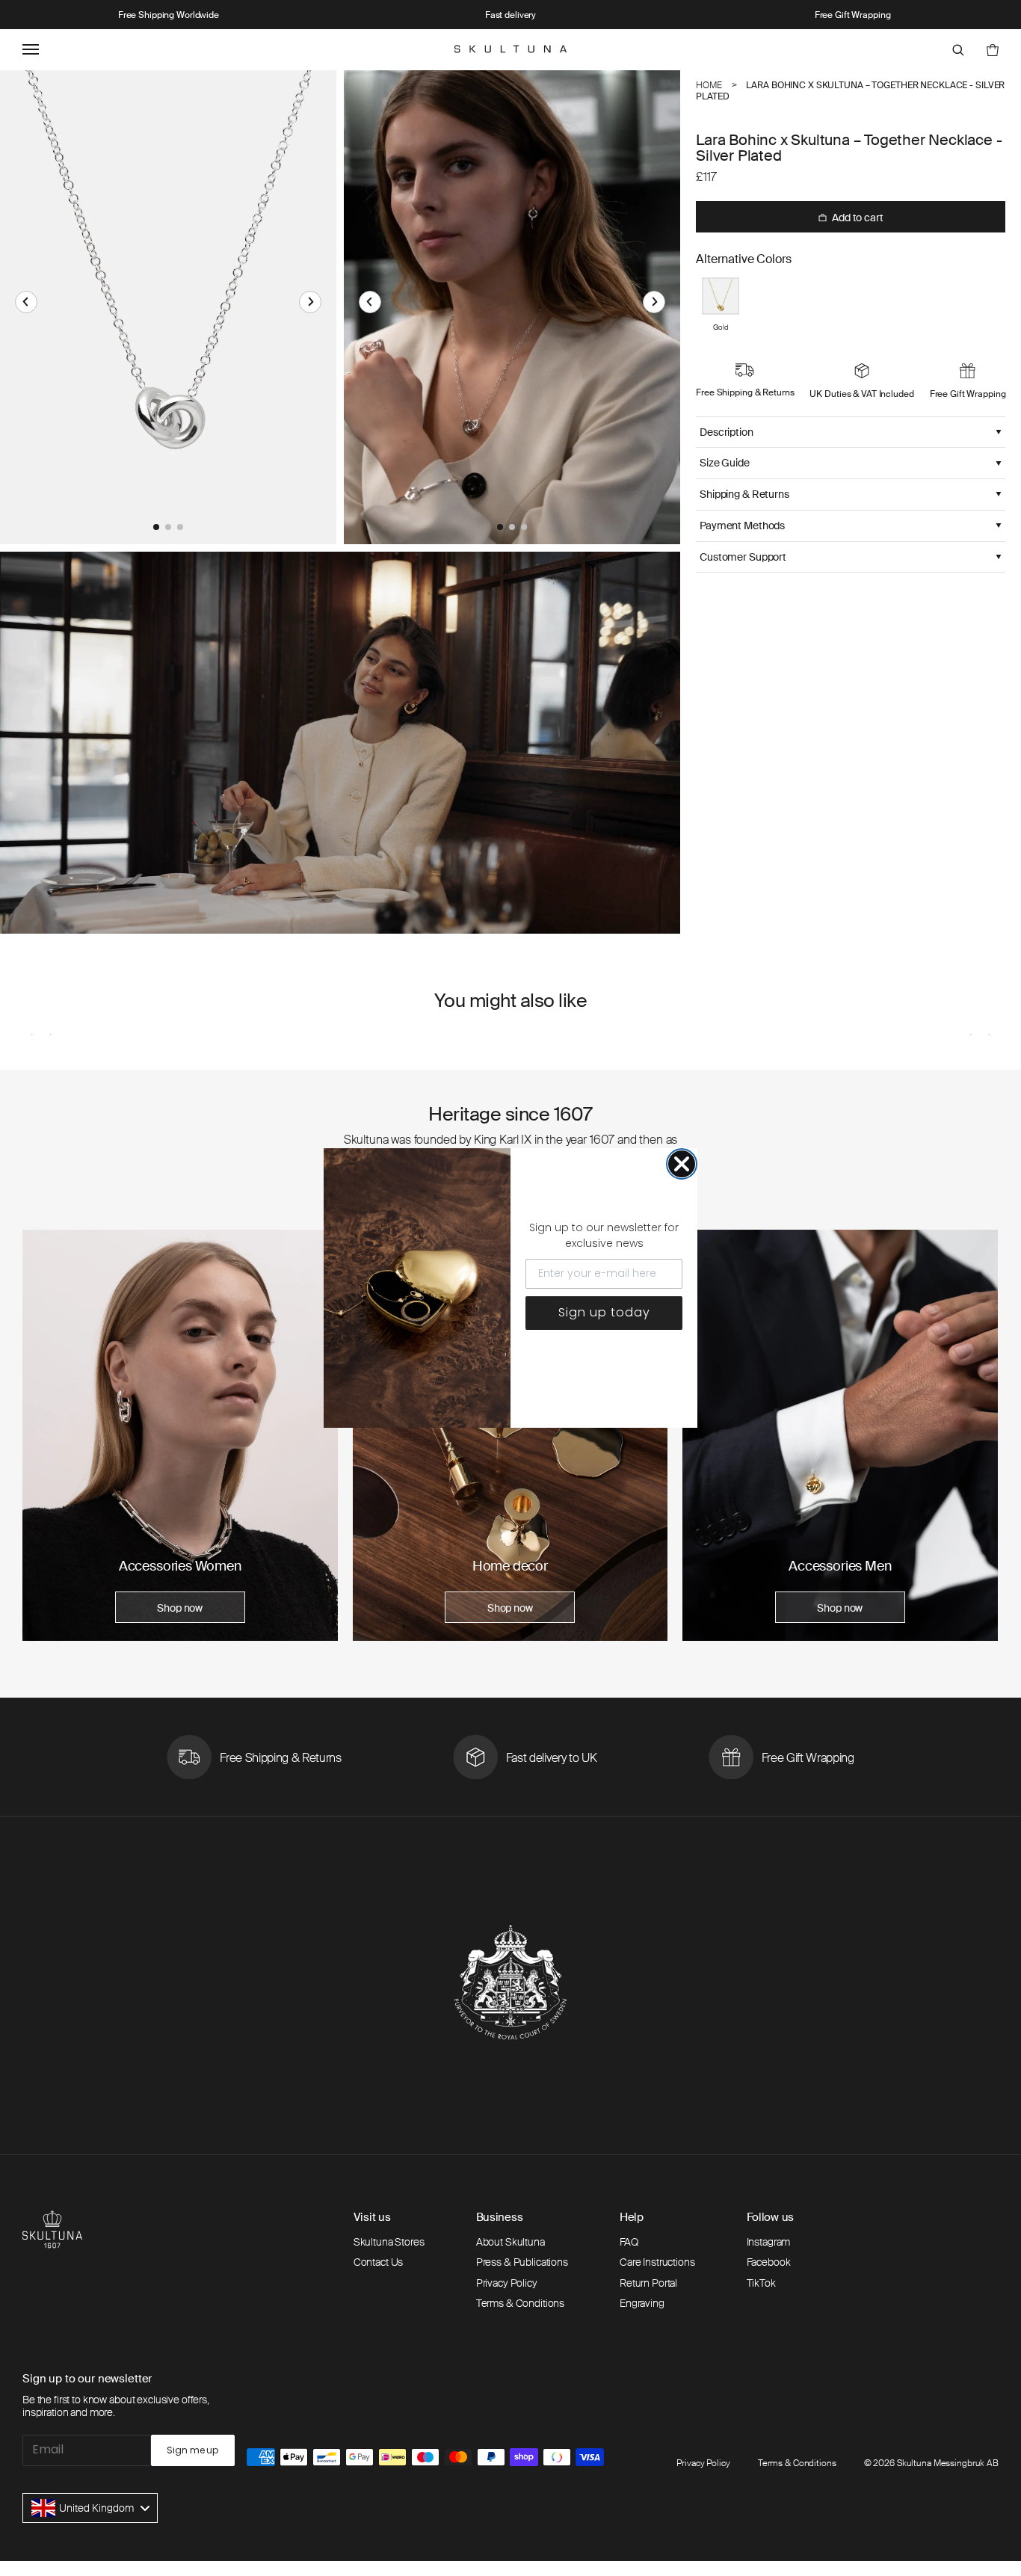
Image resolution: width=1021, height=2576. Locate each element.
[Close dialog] (682, 1164)
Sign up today (604, 1312)
